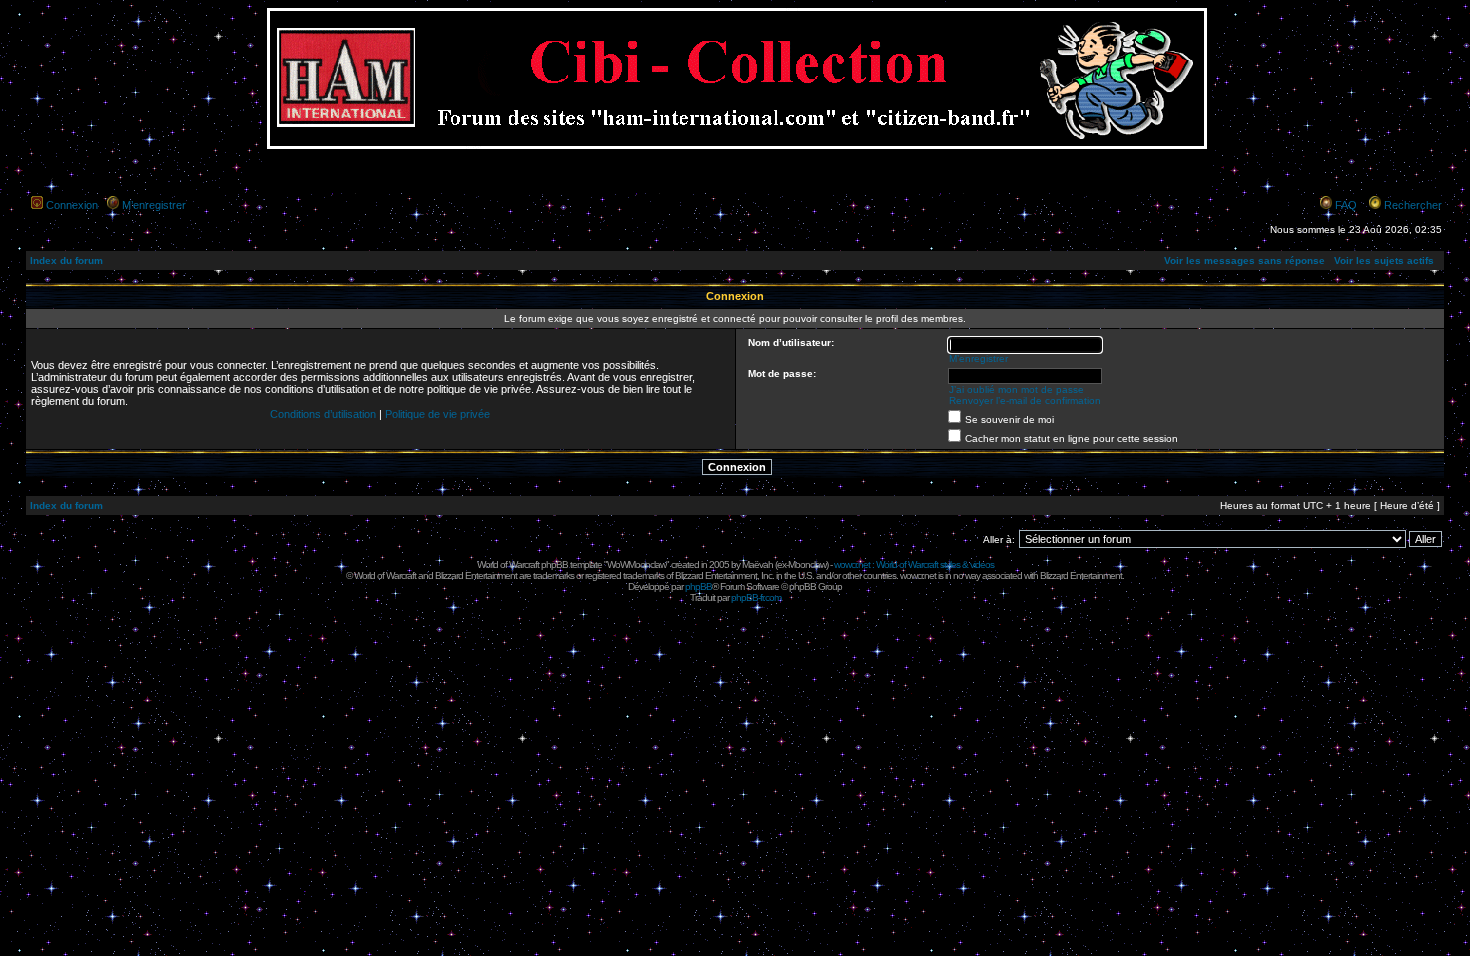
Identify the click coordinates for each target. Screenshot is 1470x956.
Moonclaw (807, 564)
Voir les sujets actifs (1384, 260)
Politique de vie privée (437, 414)
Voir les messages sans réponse (1244, 260)
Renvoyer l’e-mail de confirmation (1025, 400)
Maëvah (757, 564)
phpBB (698, 586)
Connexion (72, 205)
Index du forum (66, 260)
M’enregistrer (154, 205)
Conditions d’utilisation (323, 414)
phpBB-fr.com (756, 597)
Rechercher (1413, 205)
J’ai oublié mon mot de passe (1016, 389)
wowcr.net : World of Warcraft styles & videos (914, 564)
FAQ (1346, 205)
